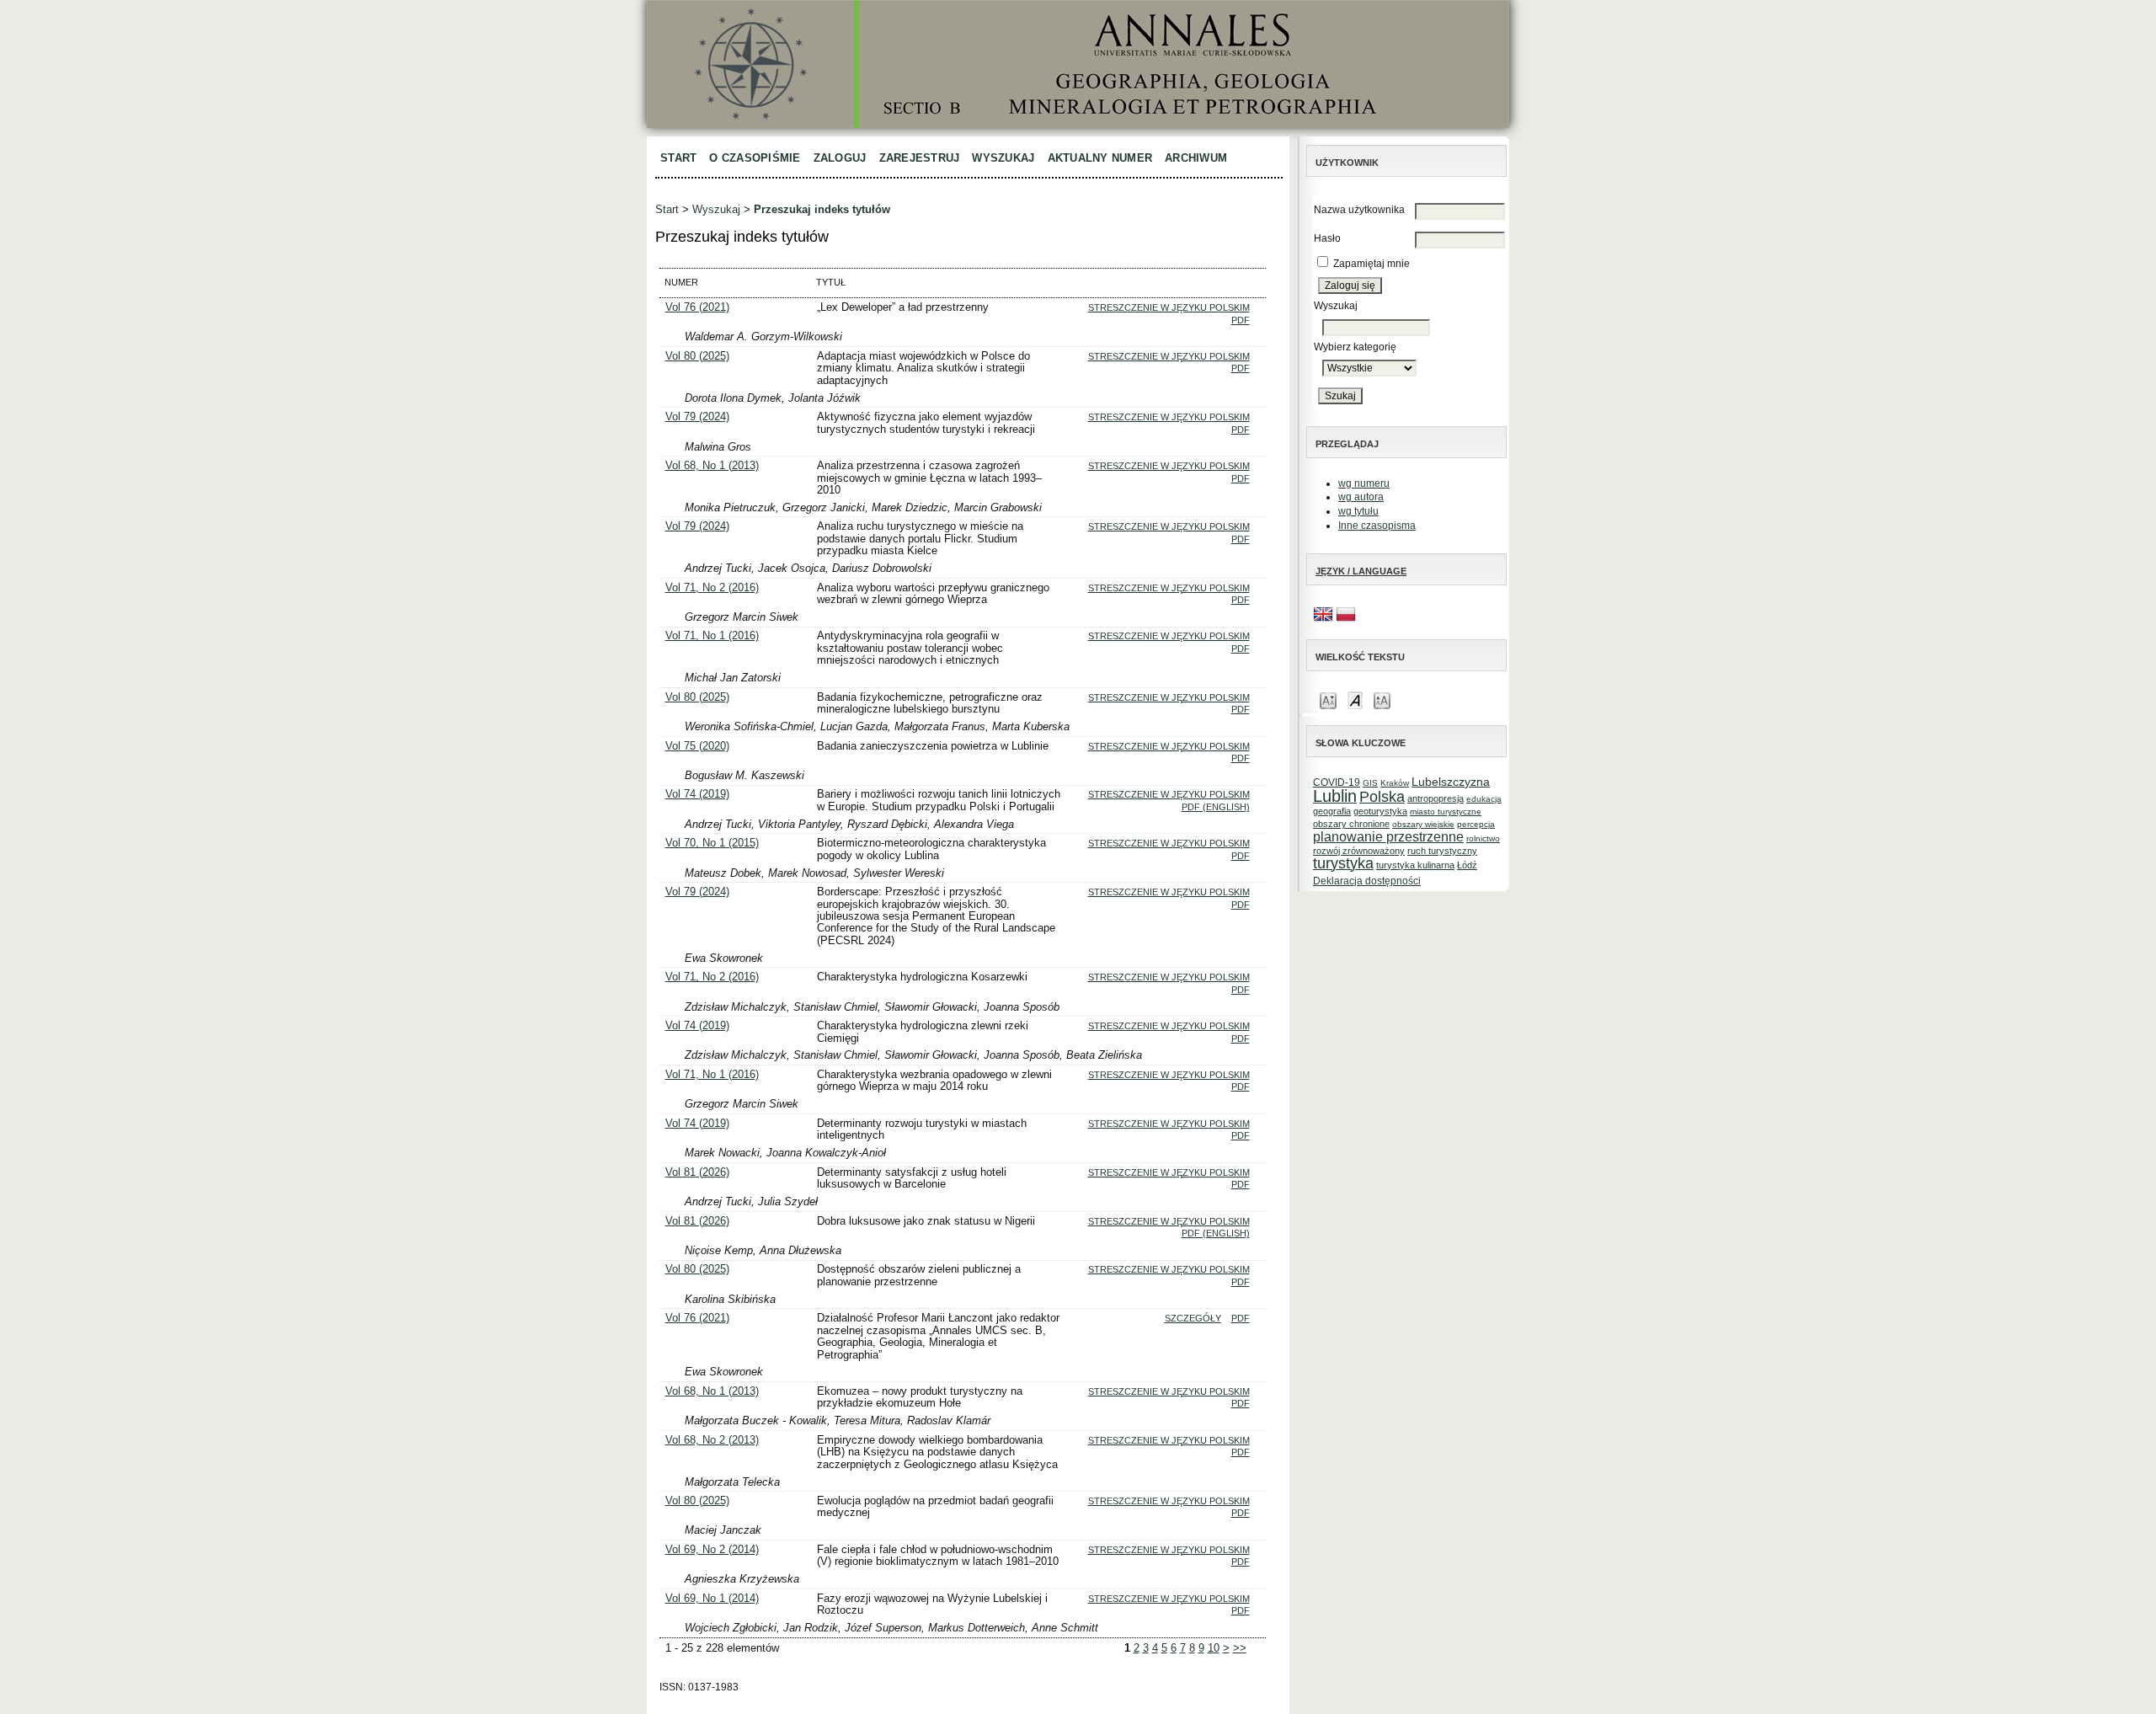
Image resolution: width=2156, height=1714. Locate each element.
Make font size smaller (1328, 699)
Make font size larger (1382, 699)
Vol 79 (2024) (697, 416)
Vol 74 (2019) (697, 794)
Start (678, 158)
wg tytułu (1358, 511)
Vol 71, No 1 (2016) (712, 635)
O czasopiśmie (755, 158)
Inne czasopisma (1377, 526)
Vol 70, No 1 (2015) (712, 843)
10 (1214, 1648)
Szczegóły (1193, 1318)
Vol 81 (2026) (697, 1172)
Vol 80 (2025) (697, 356)
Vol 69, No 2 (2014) (712, 1549)
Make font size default (1355, 699)
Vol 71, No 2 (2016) (712, 587)
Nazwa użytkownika (1359, 210)
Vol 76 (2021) (697, 307)
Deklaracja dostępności (1367, 881)
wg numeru (1364, 483)
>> (1240, 1648)
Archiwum (1196, 158)
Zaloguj (840, 158)
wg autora (1361, 497)
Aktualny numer (1100, 158)
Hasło (1327, 238)
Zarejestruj (920, 158)
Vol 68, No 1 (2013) (712, 465)
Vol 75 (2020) (697, 746)
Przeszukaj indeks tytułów (822, 209)
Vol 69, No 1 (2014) (712, 1598)
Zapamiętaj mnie (1372, 264)
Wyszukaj (1003, 158)
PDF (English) (1216, 807)
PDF (1241, 320)
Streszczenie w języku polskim (1169, 307)
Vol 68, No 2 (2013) (712, 1440)
